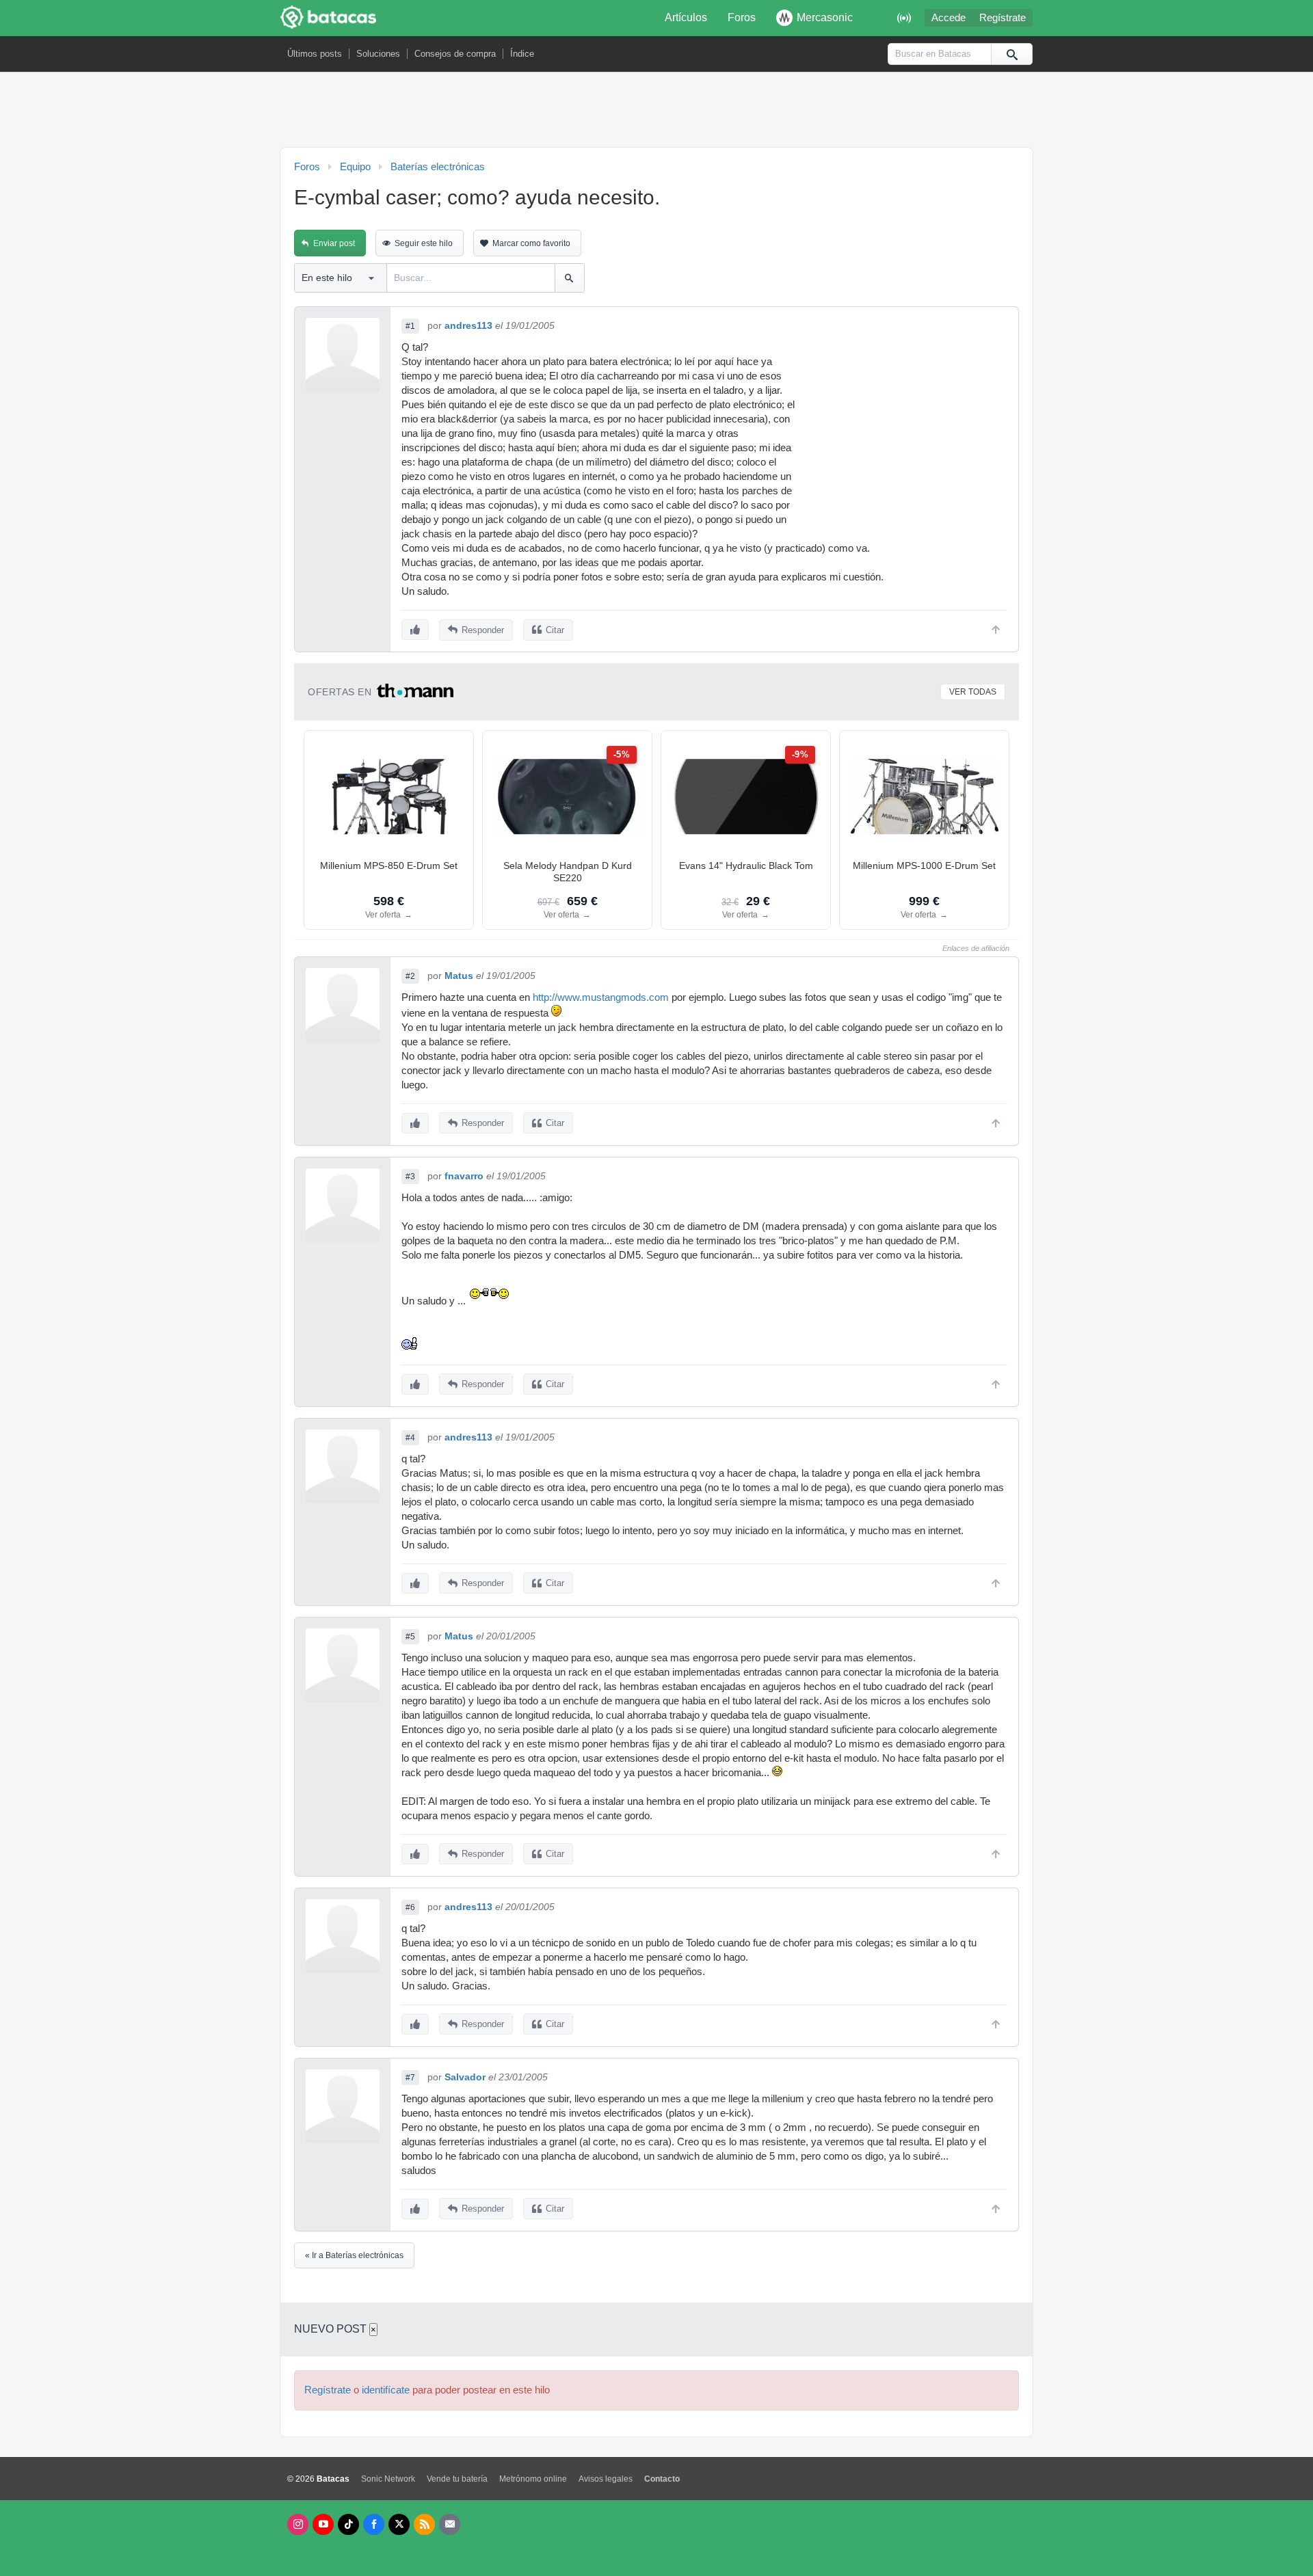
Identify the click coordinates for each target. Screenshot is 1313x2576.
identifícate (386, 2390)
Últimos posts (315, 54)
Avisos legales (606, 2479)
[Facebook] (374, 2524)
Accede (949, 18)
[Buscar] (1011, 54)
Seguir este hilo (424, 243)
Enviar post (334, 243)
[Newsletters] (450, 2524)
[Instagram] (298, 2524)
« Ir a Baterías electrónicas (354, 2255)
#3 (410, 1177)
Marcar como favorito (531, 243)
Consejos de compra (455, 54)
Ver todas (973, 692)
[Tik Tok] (348, 2524)
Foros (742, 17)
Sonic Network (388, 2479)
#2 (410, 976)
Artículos (686, 17)
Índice (522, 54)
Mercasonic (825, 17)
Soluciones (378, 54)
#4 (410, 1438)
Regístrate (1003, 18)
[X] (399, 2524)
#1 (410, 326)
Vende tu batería (457, 2479)
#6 (410, 1907)
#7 (410, 2078)
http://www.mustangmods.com (601, 997)
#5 (410, 1637)
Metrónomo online (533, 2479)
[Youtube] (323, 2524)
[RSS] (424, 2524)
